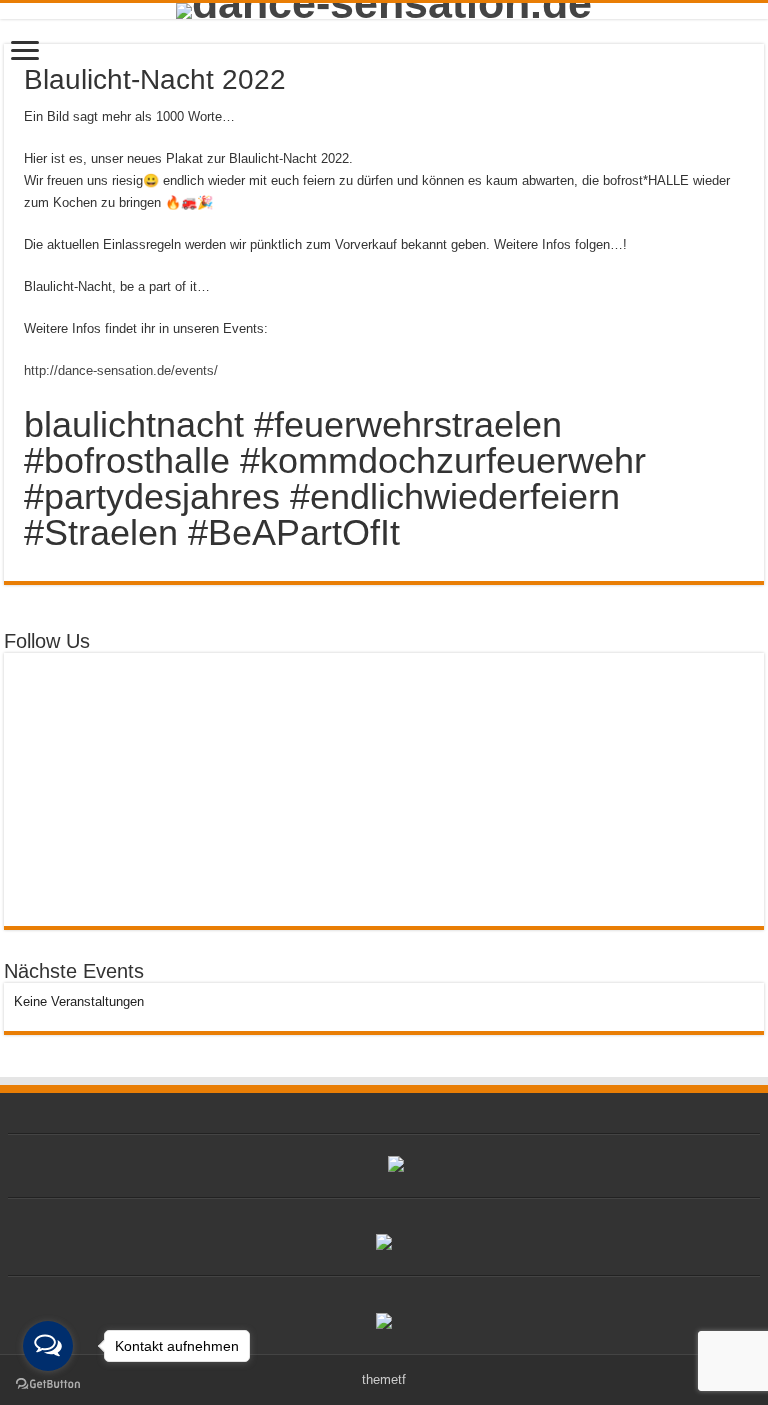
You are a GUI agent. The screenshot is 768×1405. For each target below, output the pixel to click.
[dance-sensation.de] (384, 11)
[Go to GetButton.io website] (48, 1384)
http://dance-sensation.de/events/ (121, 370)
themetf (384, 1379)
